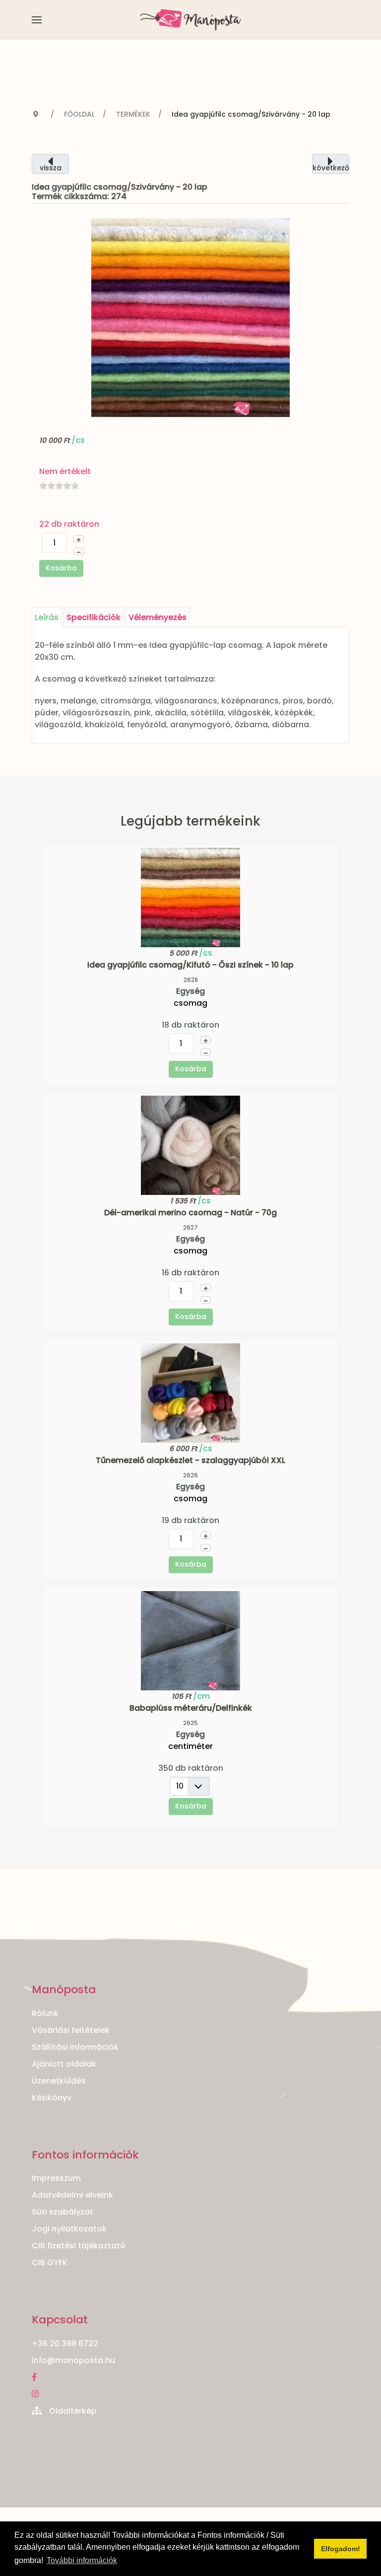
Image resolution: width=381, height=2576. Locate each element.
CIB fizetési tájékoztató (79, 2246)
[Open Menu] (37, 20)
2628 (191, 980)
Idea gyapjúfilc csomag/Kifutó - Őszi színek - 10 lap (190, 965)
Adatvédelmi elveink (72, 2195)
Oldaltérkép (73, 2411)
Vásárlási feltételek (71, 2030)
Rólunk (45, 2013)
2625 (190, 1723)
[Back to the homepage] (191, 20)
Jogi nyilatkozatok (69, 2229)
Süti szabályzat (63, 2212)
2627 (190, 1227)
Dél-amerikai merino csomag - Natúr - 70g (190, 1213)
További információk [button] (82, 2560)
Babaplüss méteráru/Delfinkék (191, 1708)
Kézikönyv (52, 2098)
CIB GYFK (50, 2263)
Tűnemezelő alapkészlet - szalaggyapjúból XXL (190, 1460)
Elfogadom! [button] (341, 2549)
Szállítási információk (75, 2047)
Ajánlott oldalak (64, 2064)
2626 (190, 1475)
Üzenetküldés (59, 2081)
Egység (190, 991)
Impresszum (56, 2178)
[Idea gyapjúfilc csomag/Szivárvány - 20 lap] (190, 317)
